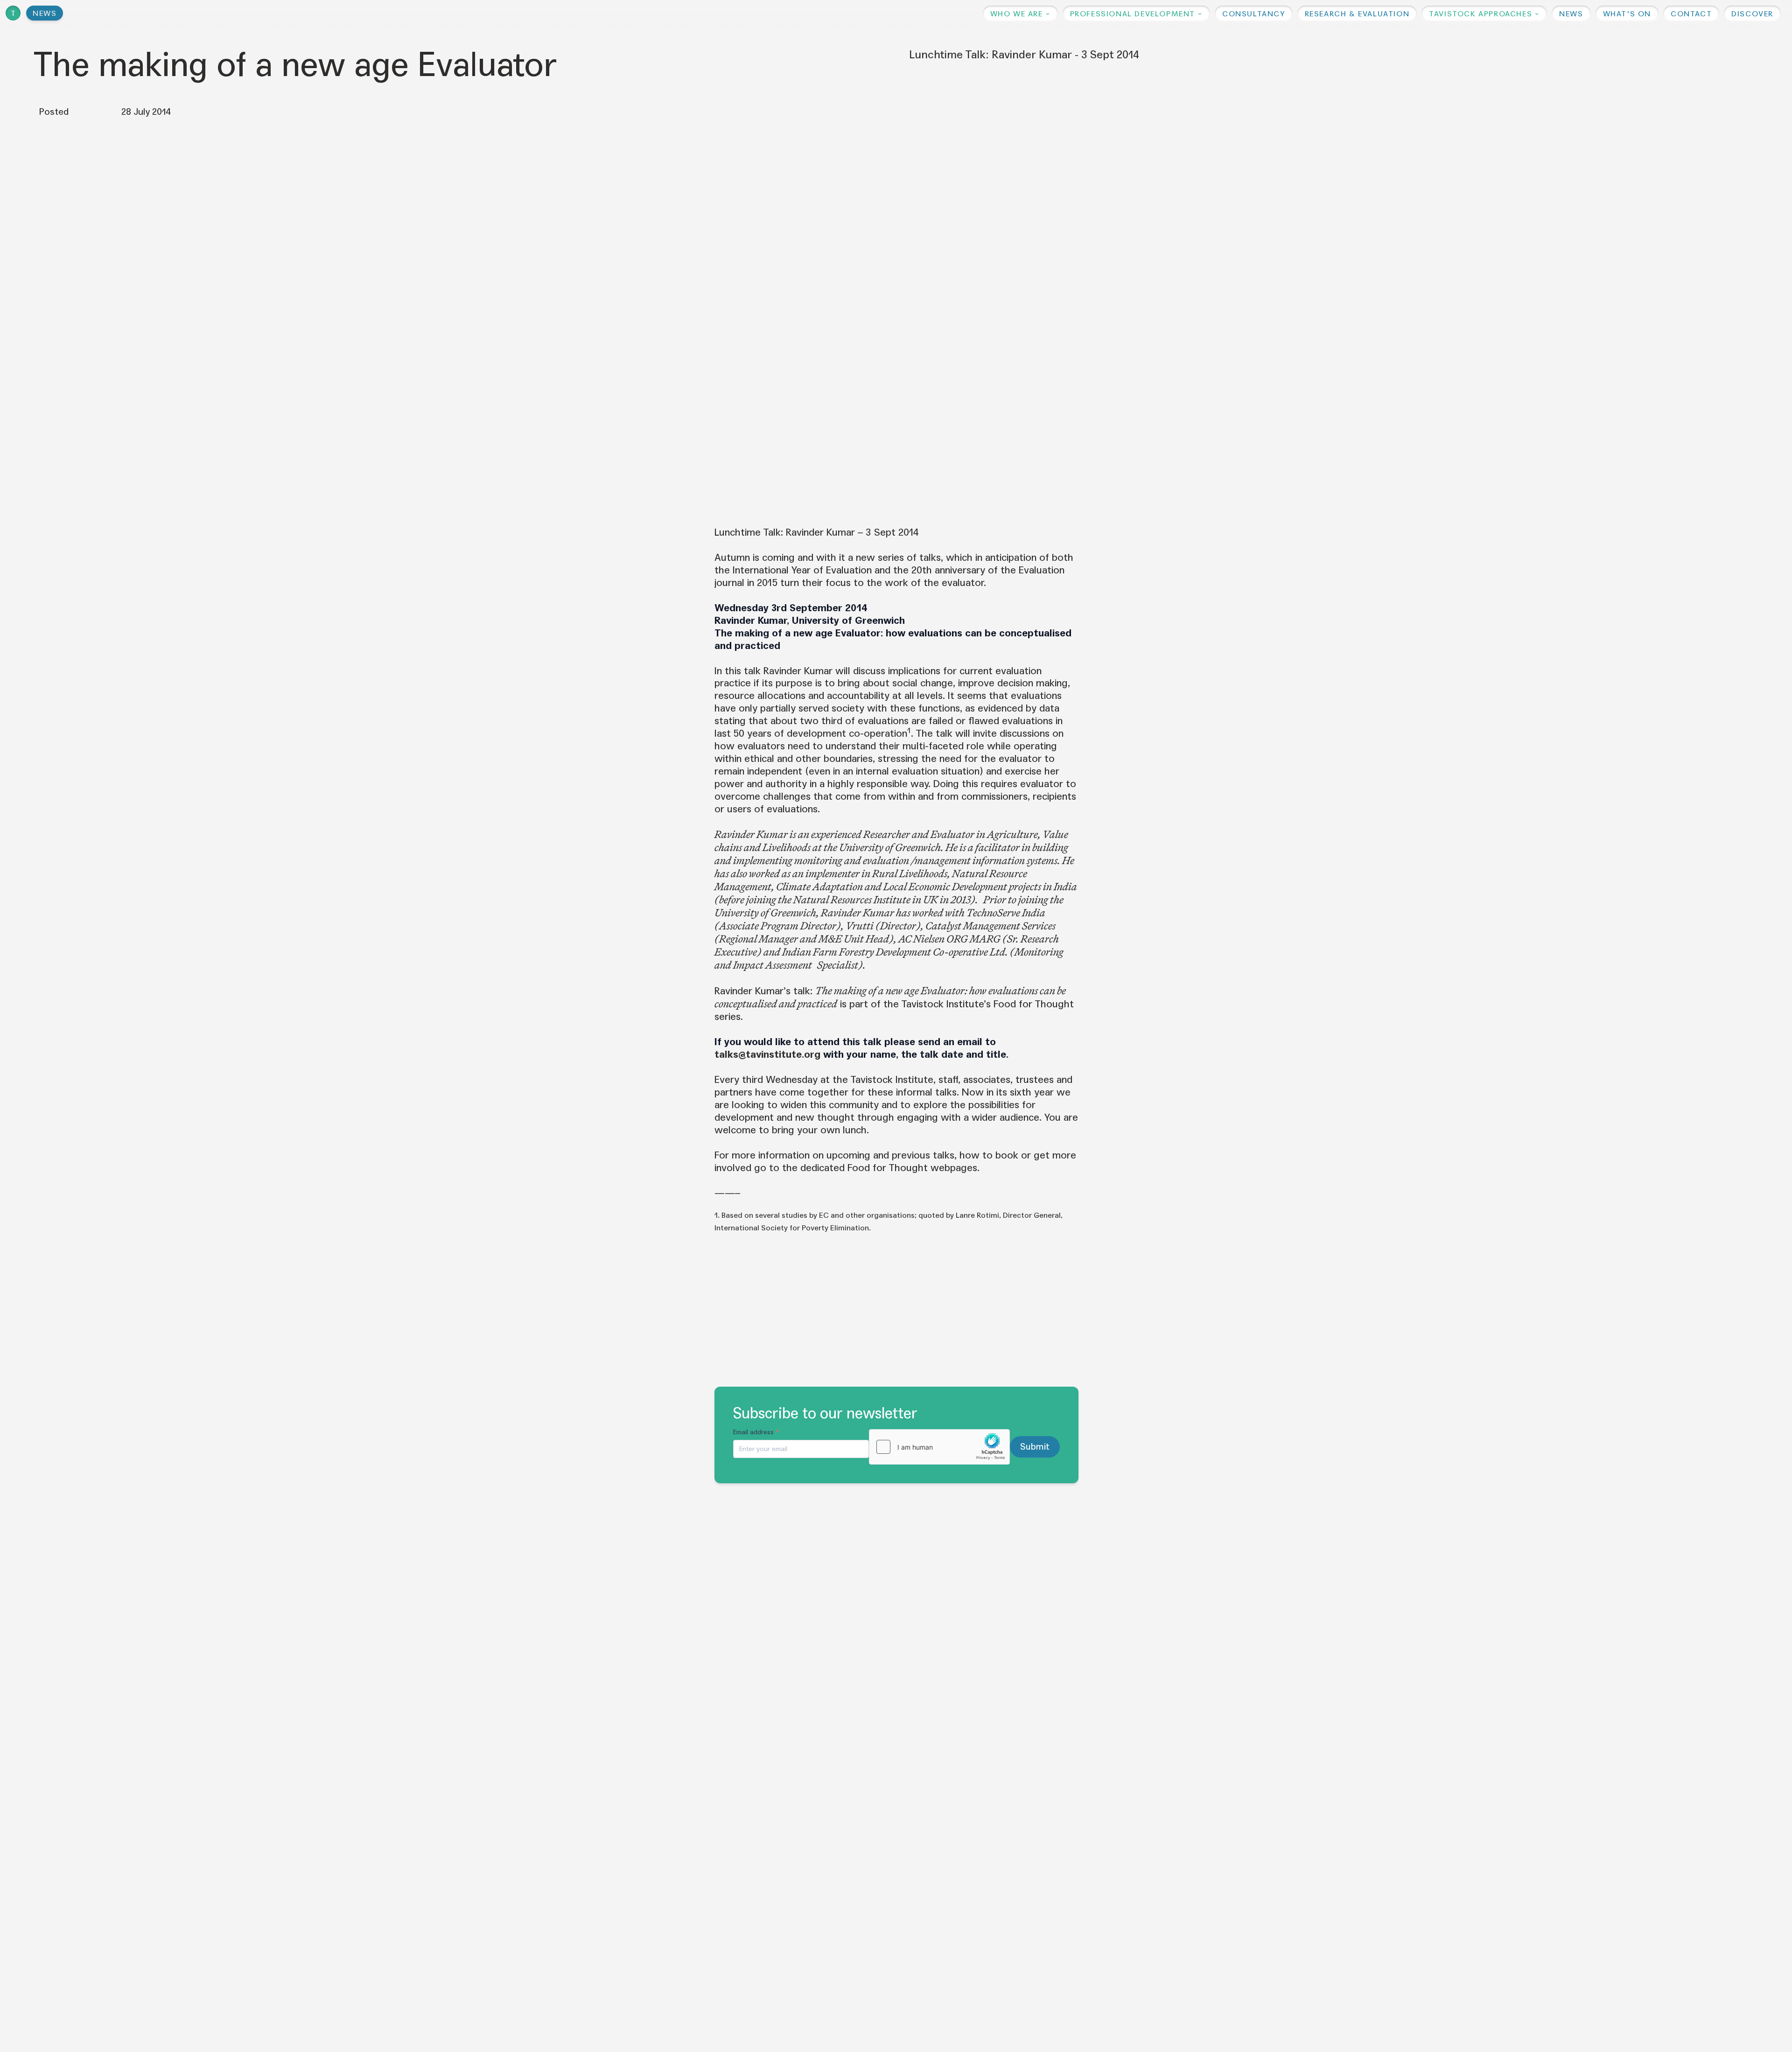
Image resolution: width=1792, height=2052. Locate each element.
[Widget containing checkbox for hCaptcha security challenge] (939, 1447)
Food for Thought (1034, 1004)
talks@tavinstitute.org (767, 1054)
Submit (1035, 1447)
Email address (756, 1432)
